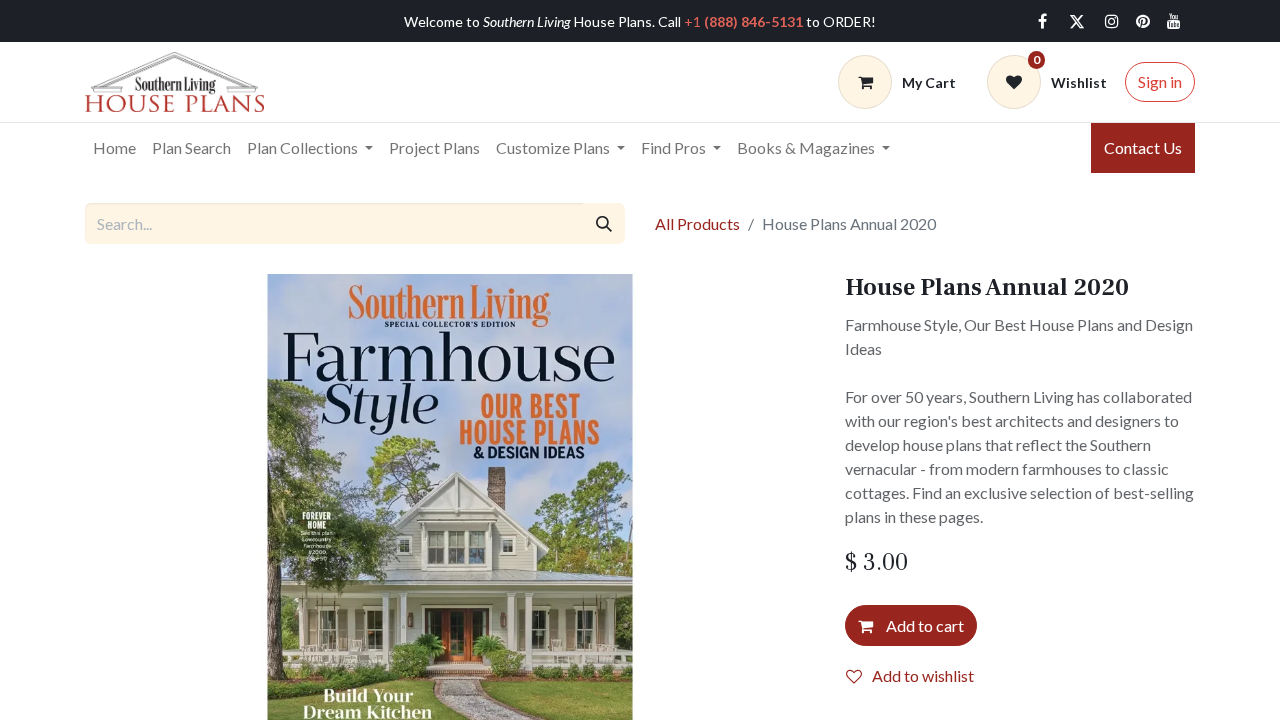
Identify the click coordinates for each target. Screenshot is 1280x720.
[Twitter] (1077, 21)
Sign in (1160, 81)
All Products (697, 223)
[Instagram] (1112, 21)
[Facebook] (1042, 21)
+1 (743, 21)
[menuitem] (114, 148)
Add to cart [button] (923, 625)
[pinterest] (1143, 21)
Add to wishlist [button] (923, 675)
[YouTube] (1174, 21)
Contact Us (1143, 147)
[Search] (604, 223)
